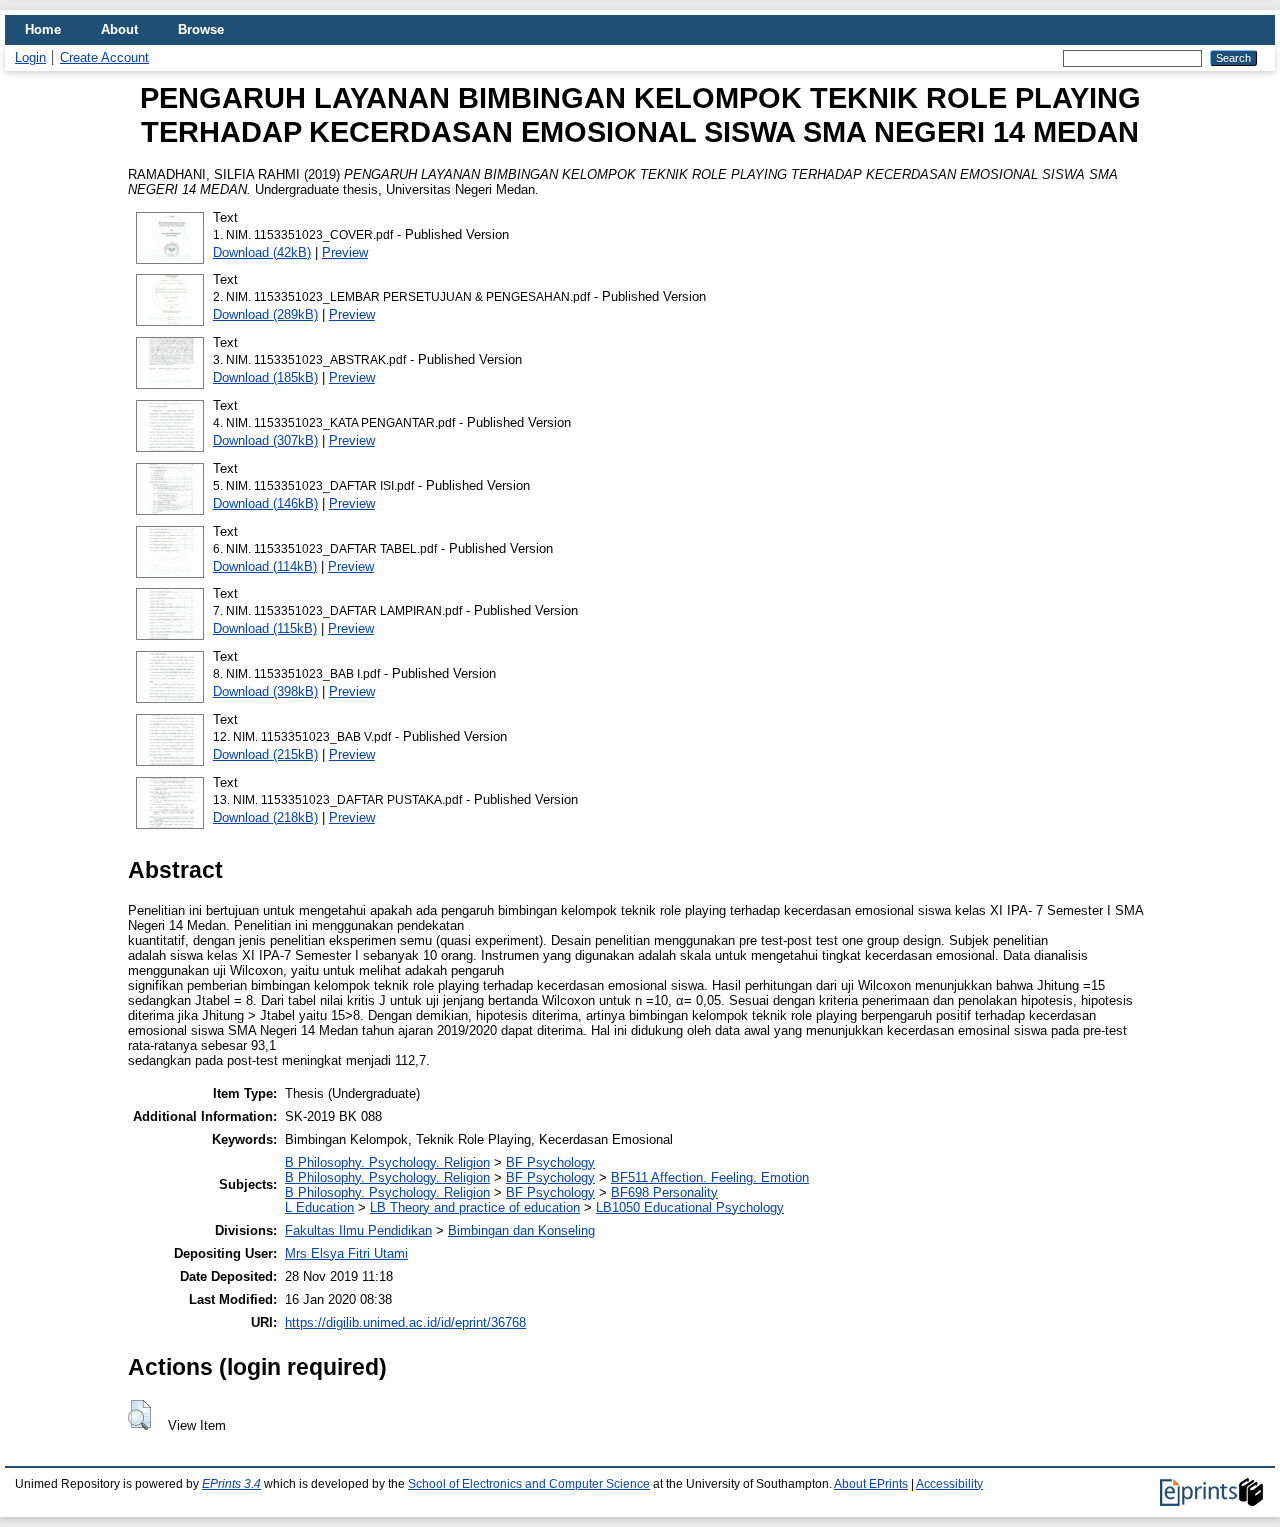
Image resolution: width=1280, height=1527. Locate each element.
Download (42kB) (262, 252)
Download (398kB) (265, 691)
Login (30, 57)
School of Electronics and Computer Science (529, 1484)
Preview (345, 252)
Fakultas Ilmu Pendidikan (358, 1230)
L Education (319, 1207)
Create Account (104, 57)
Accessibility (949, 1484)
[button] (139, 1415)
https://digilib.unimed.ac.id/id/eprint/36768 (405, 1322)
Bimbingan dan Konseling (521, 1230)
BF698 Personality (664, 1192)
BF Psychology (550, 1162)
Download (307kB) (265, 440)
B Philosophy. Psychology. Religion (387, 1162)
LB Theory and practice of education (475, 1207)
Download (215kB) (265, 754)
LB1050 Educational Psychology (690, 1207)
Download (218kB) (265, 817)
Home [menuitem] (43, 29)
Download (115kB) (265, 628)
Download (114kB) (265, 566)
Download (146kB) (265, 503)
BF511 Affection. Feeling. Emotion (710, 1177)
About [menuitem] (119, 29)
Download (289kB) (265, 314)
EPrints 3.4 (231, 1484)
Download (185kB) (265, 377)
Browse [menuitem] (201, 29)
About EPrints (871, 1484)
